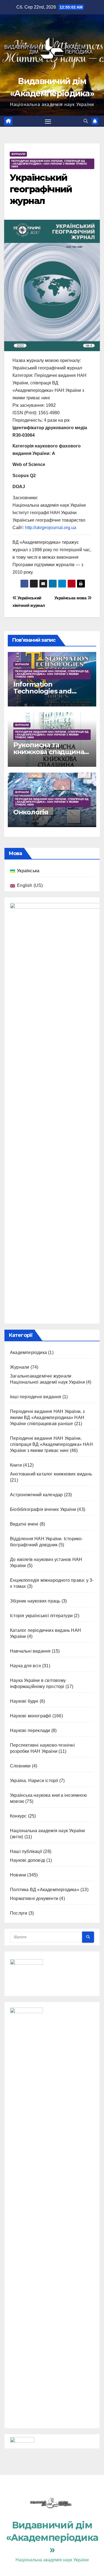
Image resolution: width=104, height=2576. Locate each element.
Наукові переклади (30, 1730)
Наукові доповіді (28, 1860)
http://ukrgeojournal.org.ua (51, 528)
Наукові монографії (31, 1716)
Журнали (18, 154)
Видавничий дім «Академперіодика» (52, 2537)
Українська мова (71, 598)
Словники (20, 1766)
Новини (18, 1875)
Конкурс (18, 1816)
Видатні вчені (24, 1524)
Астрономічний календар (36, 1495)
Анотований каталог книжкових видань (51, 1474)
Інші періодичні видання (36, 1397)
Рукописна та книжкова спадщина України (49, 752)
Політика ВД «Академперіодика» (45, 1890)
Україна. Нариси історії (34, 1781)
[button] (86, 121)
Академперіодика (28, 1352)
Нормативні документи (34, 1898)
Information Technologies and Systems (42, 691)
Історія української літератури (41, 1616)
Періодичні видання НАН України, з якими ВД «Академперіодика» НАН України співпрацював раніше (47, 1418)
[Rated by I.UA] (22, 2441)
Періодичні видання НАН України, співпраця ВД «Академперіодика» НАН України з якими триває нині (49, 164)
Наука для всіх (26, 1666)
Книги (16, 1465)
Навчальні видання (30, 1651)
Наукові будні (24, 1701)
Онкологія (31, 812)
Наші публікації (26, 1851)
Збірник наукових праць (35, 1601)
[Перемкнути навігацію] (48, 121)
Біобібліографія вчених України (43, 1509)
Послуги (19, 1913)
